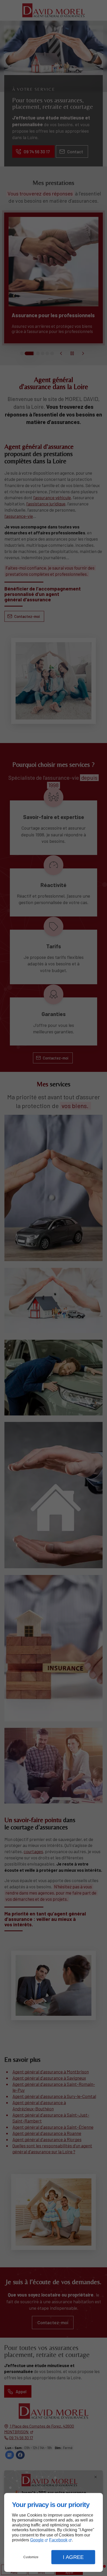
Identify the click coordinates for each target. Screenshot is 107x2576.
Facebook (58, 2540)
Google (37, 2540)
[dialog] (53, 2532)
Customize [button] (31, 2557)
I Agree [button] (73, 2557)
